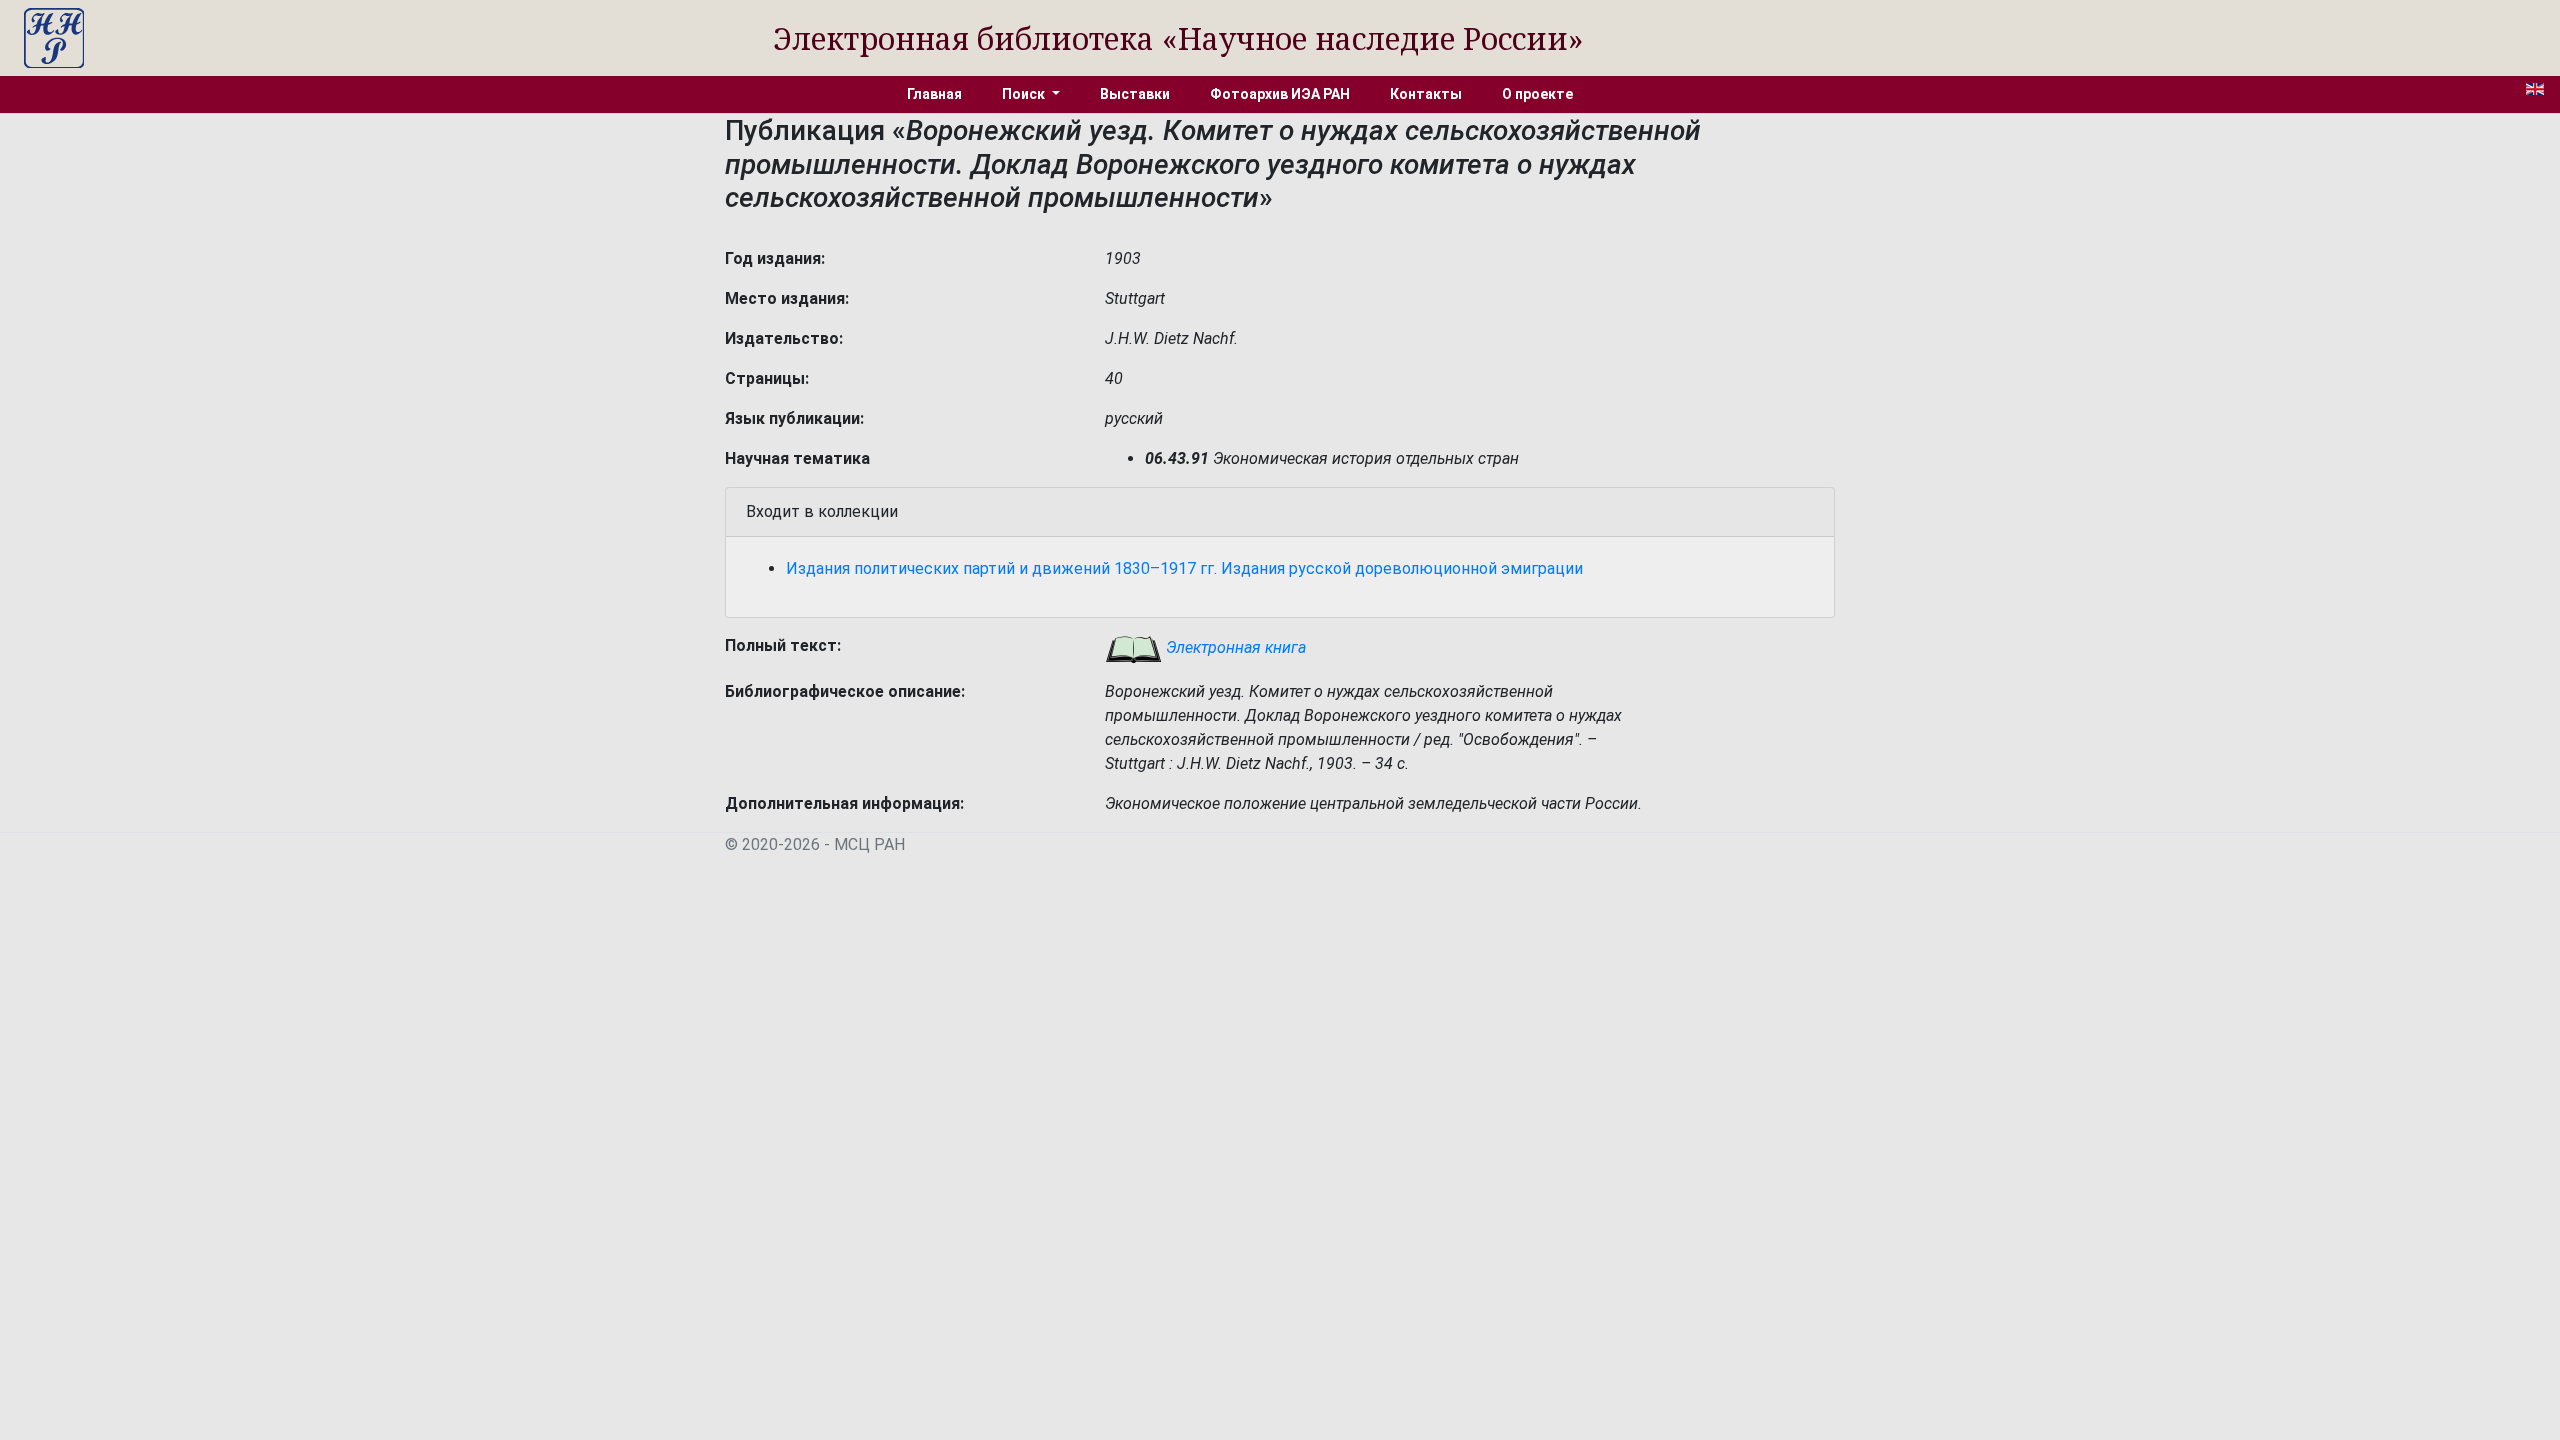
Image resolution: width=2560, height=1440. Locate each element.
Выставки (1135, 94)
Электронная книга (1234, 647)
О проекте (1537, 94)
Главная (934, 94)
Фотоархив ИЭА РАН (1280, 94)
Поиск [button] (1025, 94)
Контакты (1426, 94)
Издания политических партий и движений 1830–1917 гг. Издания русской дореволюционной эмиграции (1184, 568)
